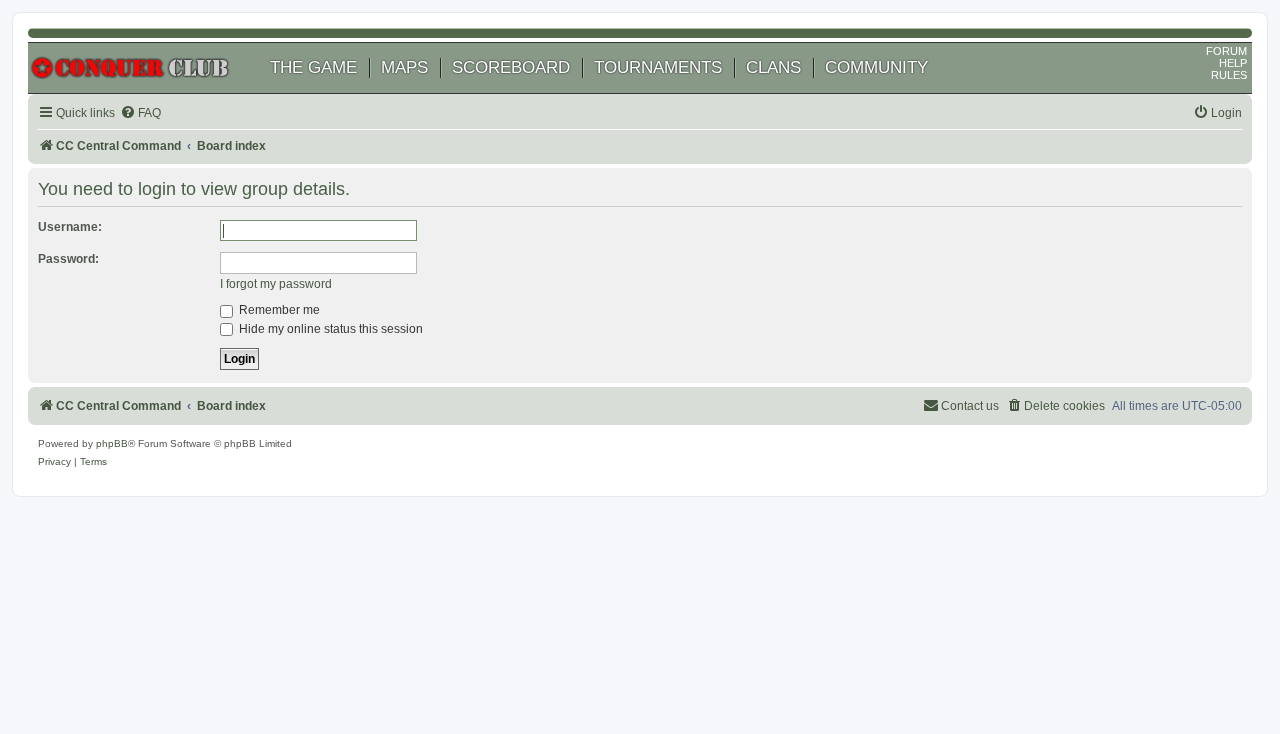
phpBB (112, 443)
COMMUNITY (876, 67)
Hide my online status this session (329, 329)
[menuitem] (140, 113)
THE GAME (313, 67)
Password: (68, 259)
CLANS (773, 67)
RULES (1229, 75)
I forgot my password (276, 284)
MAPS (404, 67)
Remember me (278, 310)
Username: (70, 227)
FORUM (1226, 51)
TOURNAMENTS (658, 67)
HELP (1233, 63)
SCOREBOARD (511, 67)
